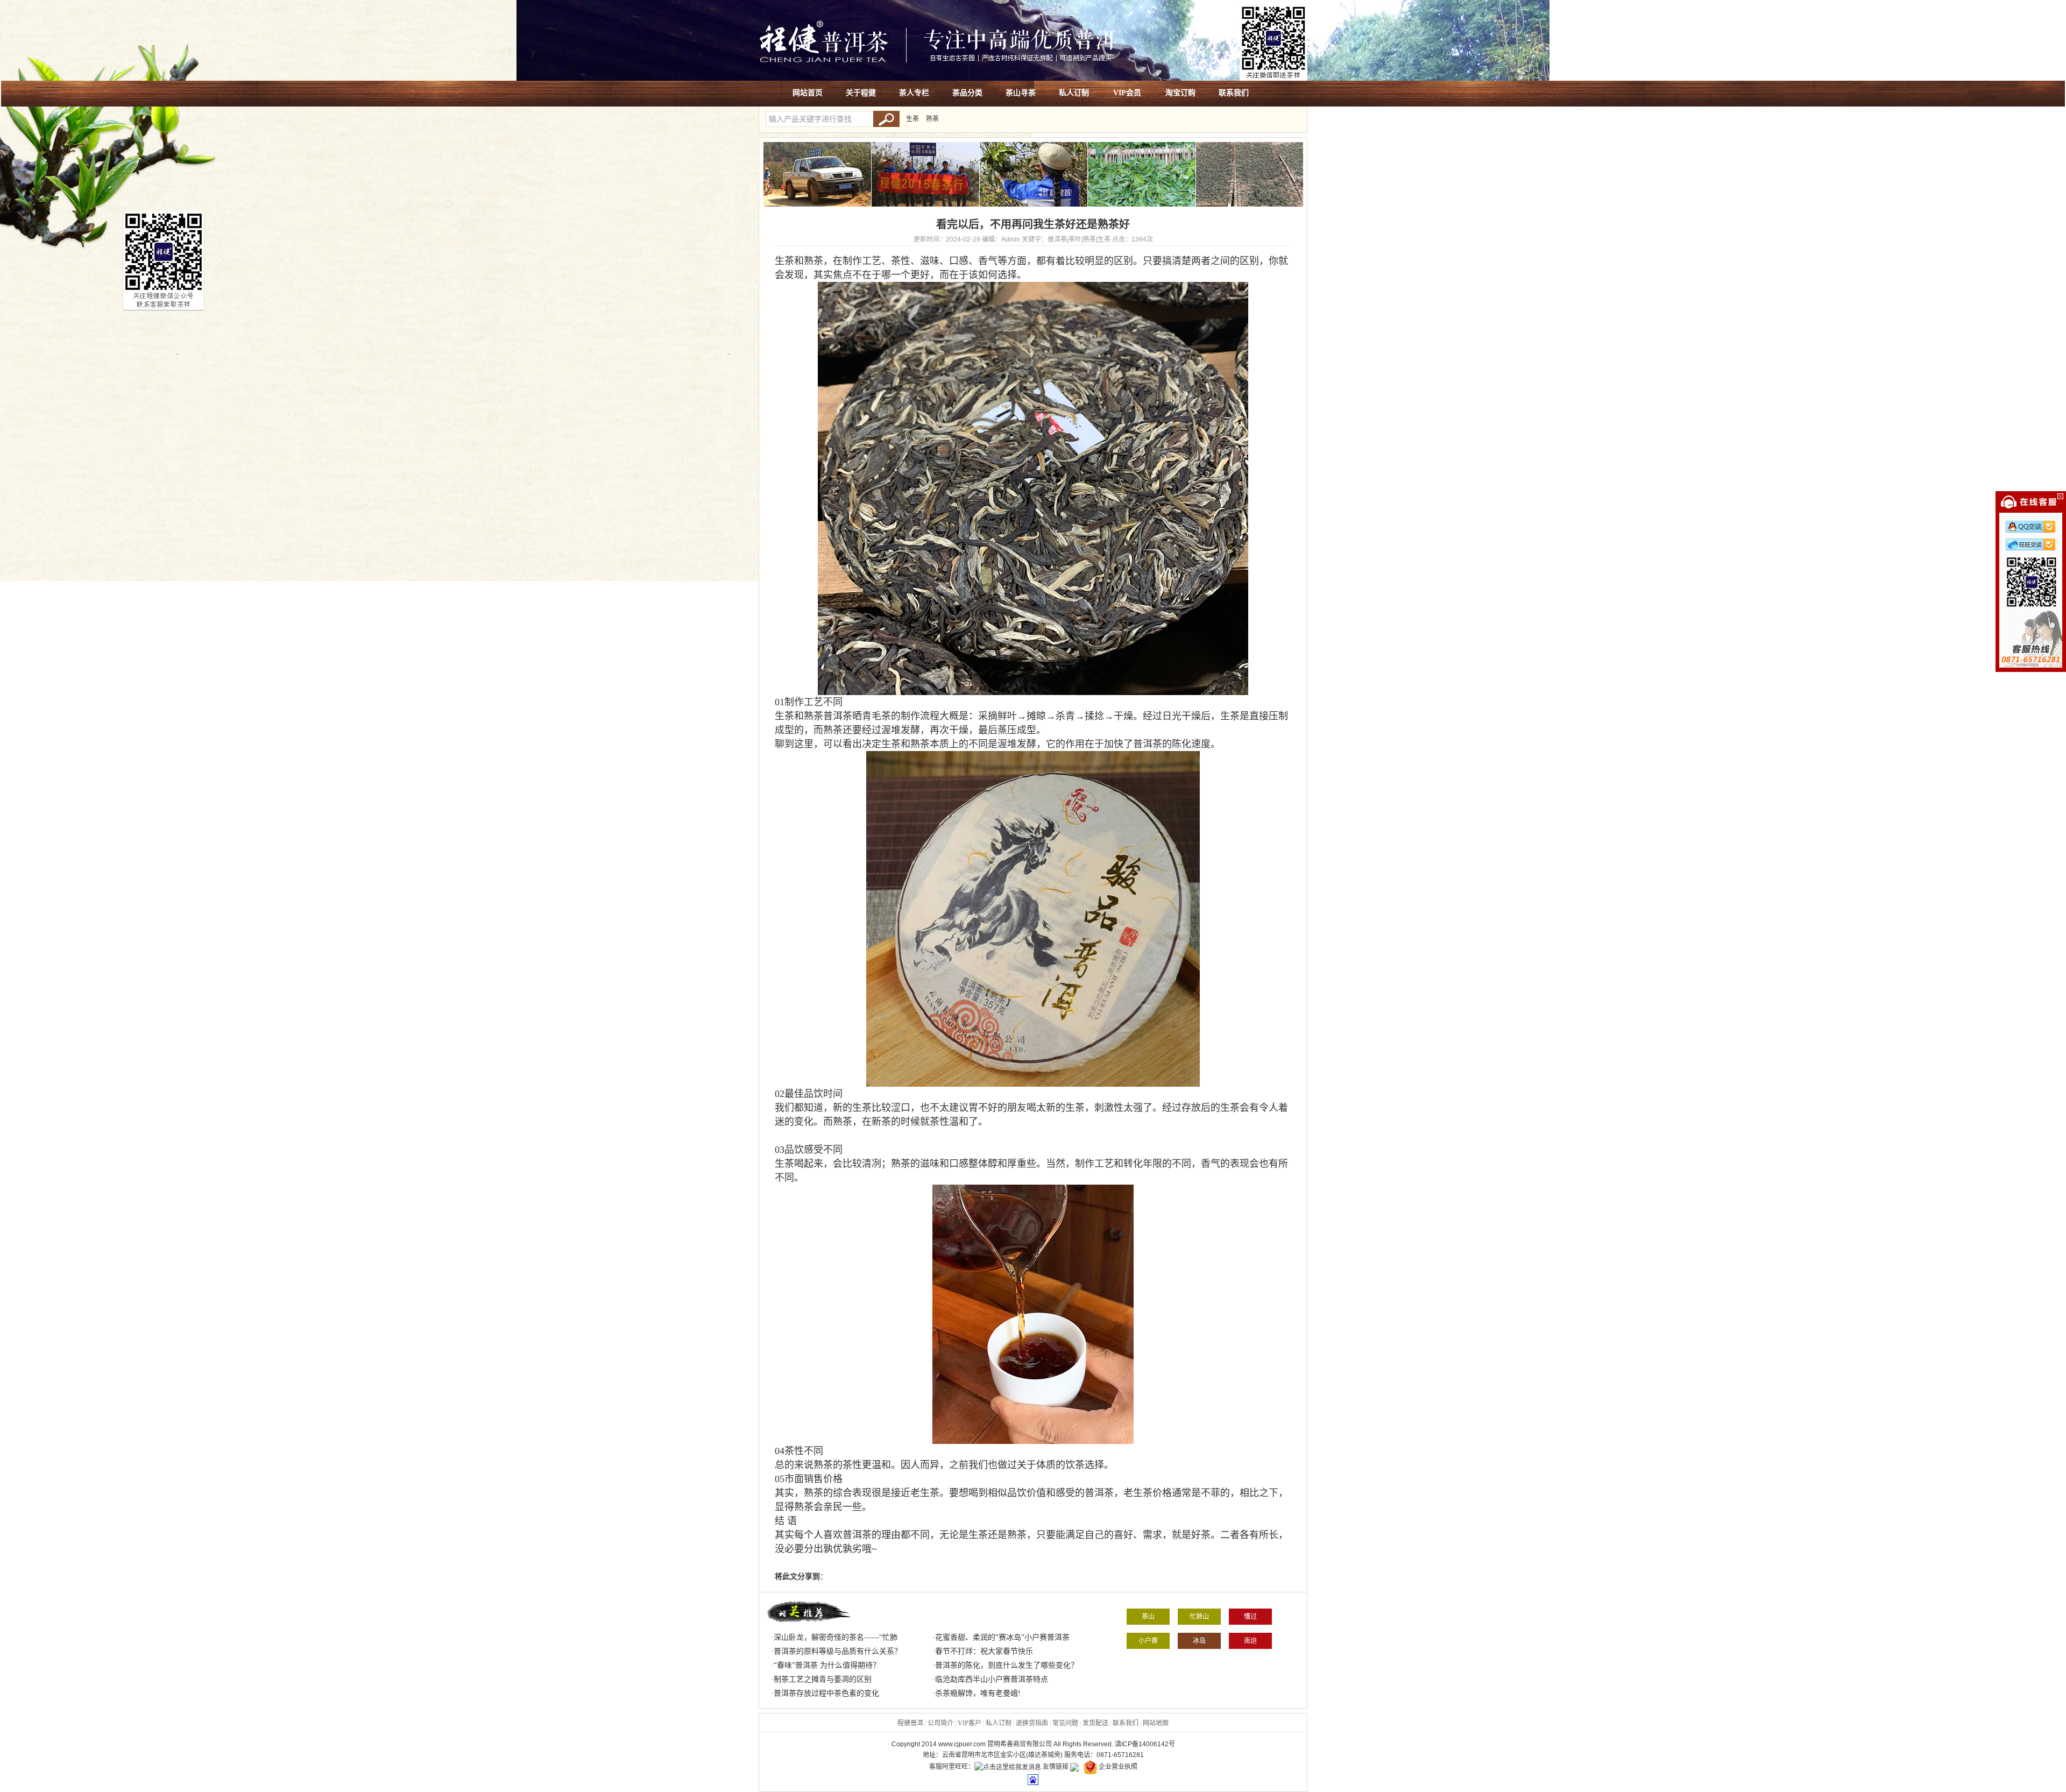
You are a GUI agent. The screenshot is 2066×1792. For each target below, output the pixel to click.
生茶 (912, 119)
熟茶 (932, 119)
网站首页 (808, 93)
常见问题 (1065, 1723)
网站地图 (1156, 1723)
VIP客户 (970, 1723)
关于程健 (861, 93)
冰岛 (1199, 1641)
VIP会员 (1127, 93)
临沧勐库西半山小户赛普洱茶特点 (992, 1679)
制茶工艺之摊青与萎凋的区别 (823, 1679)
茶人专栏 (914, 93)
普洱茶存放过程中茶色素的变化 (826, 1693)
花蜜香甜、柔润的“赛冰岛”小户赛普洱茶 (1002, 1637)
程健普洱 (910, 1723)
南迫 (1250, 1641)
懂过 (1250, 1617)
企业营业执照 (1118, 1767)
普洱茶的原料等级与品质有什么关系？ (838, 1651)
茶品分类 (967, 93)
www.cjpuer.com (962, 1744)
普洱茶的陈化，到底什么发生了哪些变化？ (1007, 1665)
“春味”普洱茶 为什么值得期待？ (827, 1665)
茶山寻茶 (1021, 93)
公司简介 (940, 1723)
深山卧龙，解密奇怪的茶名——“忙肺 (836, 1637)
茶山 (1148, 1617)
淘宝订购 (1180, 93)
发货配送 (1095, 1723)
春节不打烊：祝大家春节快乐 (984, 1651)
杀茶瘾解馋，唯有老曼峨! (978, 1693)
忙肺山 (1199, 1617)
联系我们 (1234, 93)
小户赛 (1148, 1641)
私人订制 (1074, 93)
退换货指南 (1032, 1723)
